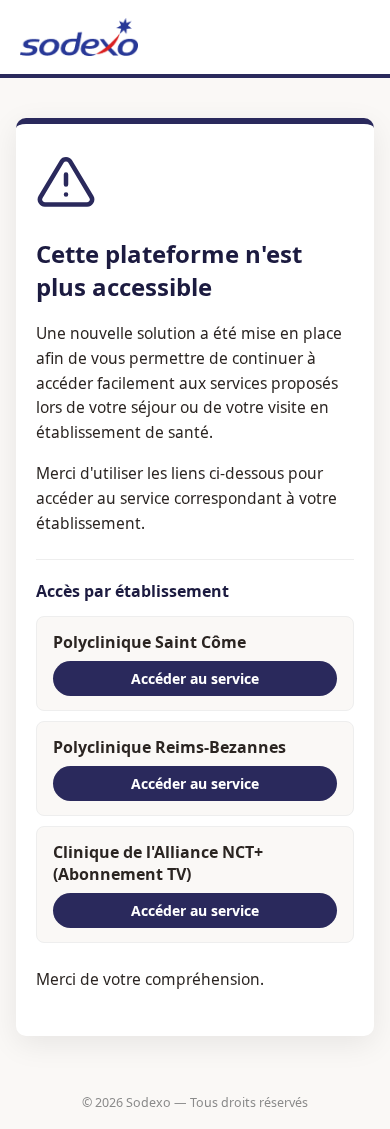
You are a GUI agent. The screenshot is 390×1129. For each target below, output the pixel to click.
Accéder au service (195, 678)
